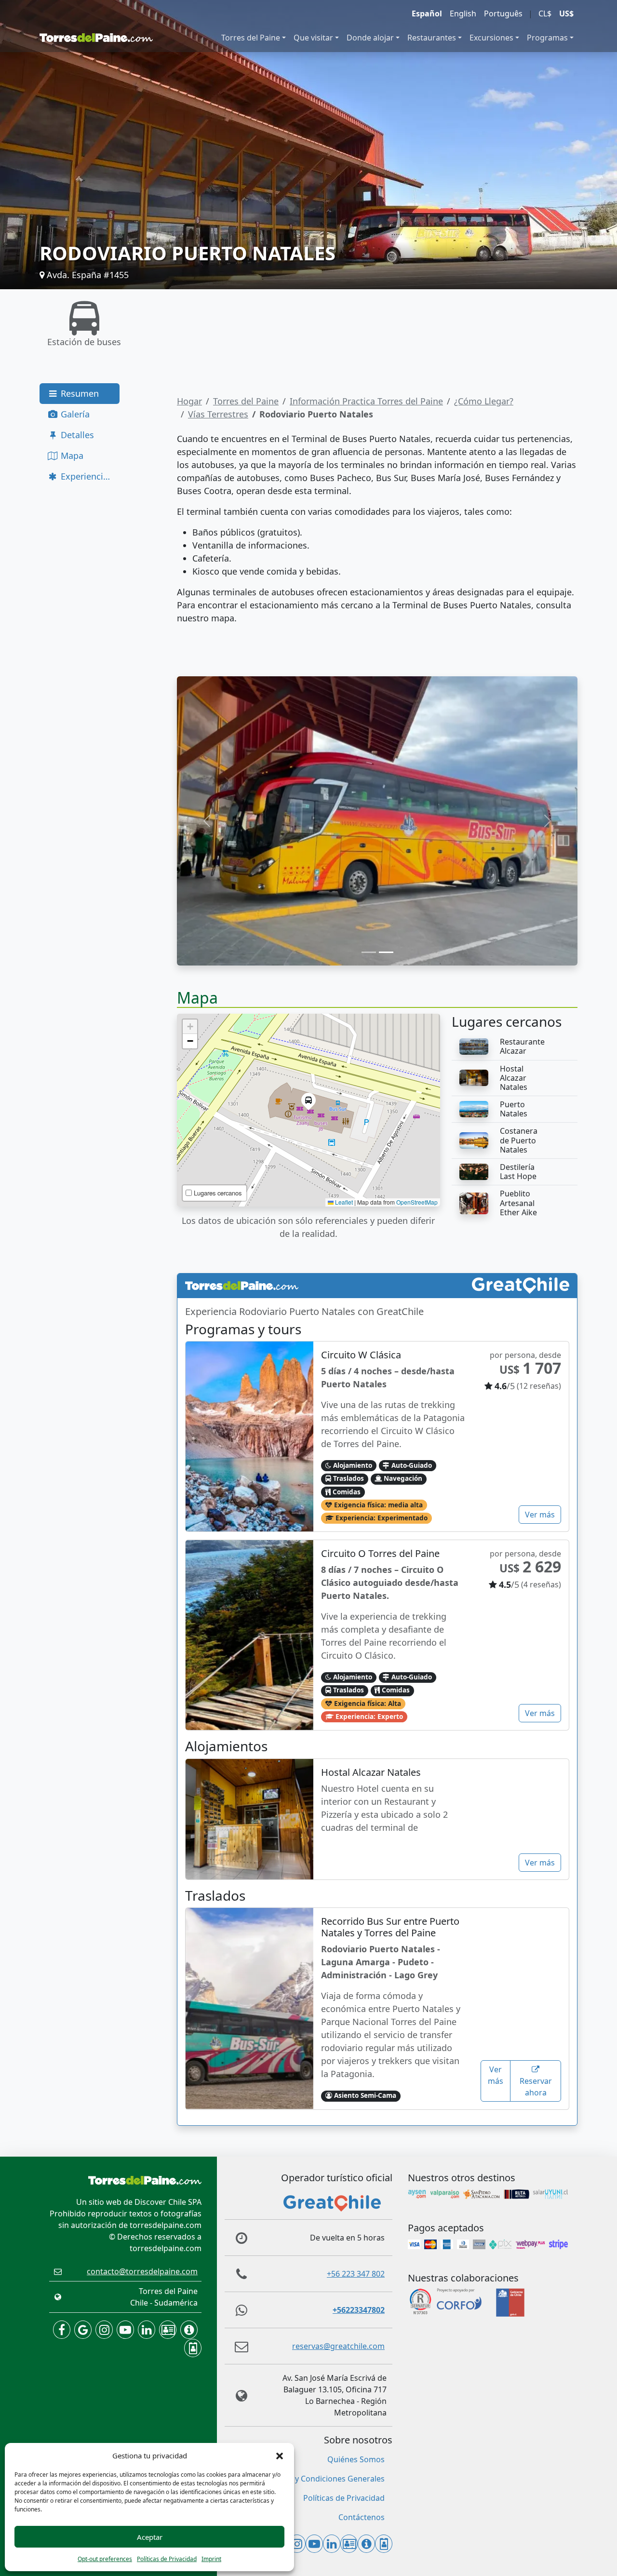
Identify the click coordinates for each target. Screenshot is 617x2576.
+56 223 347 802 (356, 2274)
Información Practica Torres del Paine (366, 401)
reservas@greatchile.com (338, 2346)
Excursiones (491, 38)
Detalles (76, 435)
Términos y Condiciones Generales (322, 2479)
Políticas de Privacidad (167, 2559)
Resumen (79, 393)
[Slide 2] (386, 952)
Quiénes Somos (356, 2459)
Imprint (211, 2559)
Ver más (540, 1515)
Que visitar (313, 38)
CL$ (545, 13)
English (463, 13)
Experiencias (85, 476)
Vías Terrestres (218, 414)
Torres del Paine (251, 38)
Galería (74, 414)
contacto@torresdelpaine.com (142, 2271)
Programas (547, 38)
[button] (280, 2455)
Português (503, 13)
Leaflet (343, 1202)
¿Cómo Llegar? (484, 401)
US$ (566, 13)
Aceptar (150, 2537)
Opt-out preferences (105, 2559)
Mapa (71, 456)
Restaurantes (432, 38)
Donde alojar (370, 38)
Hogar (189, 401)
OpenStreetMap (417, 1202)
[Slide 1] (369, 952)
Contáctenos (362, 2517)
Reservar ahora (536, 2087)
